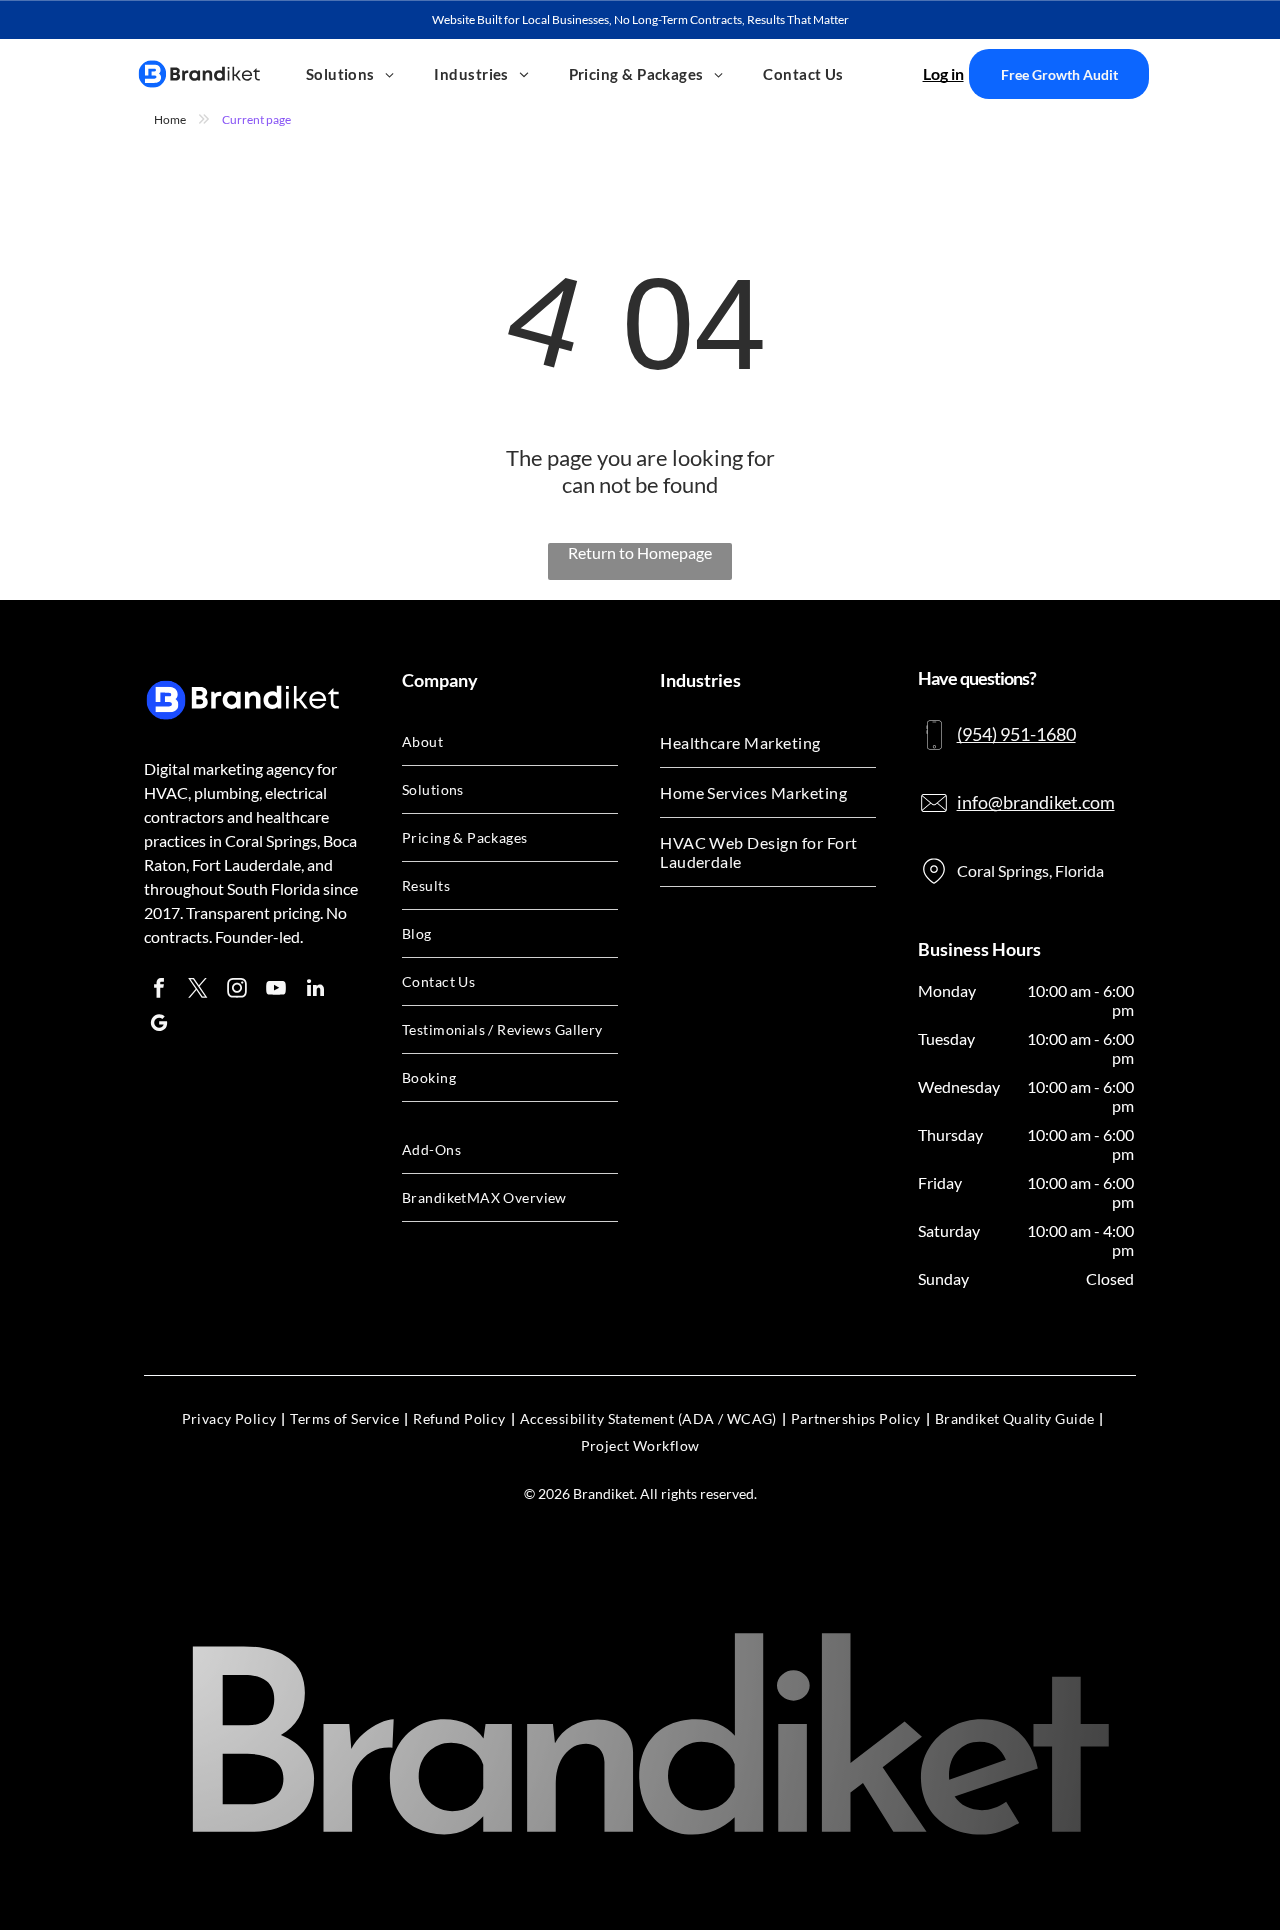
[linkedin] (315, 990)
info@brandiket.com (1036, 802)
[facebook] (159, 990)
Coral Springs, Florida (1030, 870)
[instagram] (237, 990)
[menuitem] (350, 74)
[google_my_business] (159, 1025)
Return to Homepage (640, 552)
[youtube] (276, 990)
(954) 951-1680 (1016, 734)
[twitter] (198, 990)
